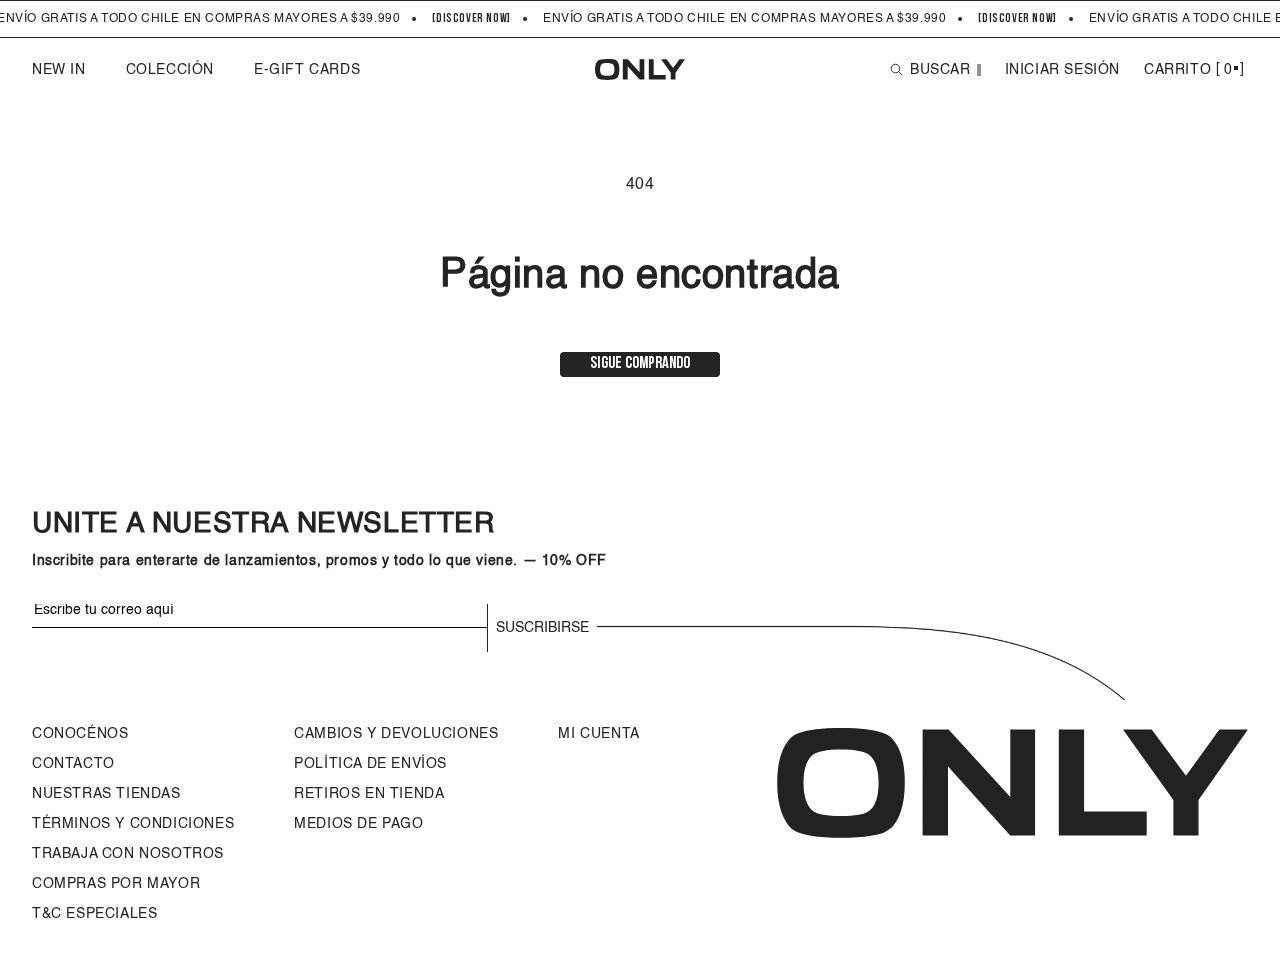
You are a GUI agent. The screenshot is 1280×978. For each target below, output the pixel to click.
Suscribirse (542, 628)
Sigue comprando (640, 364)
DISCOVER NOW (471, 19)
